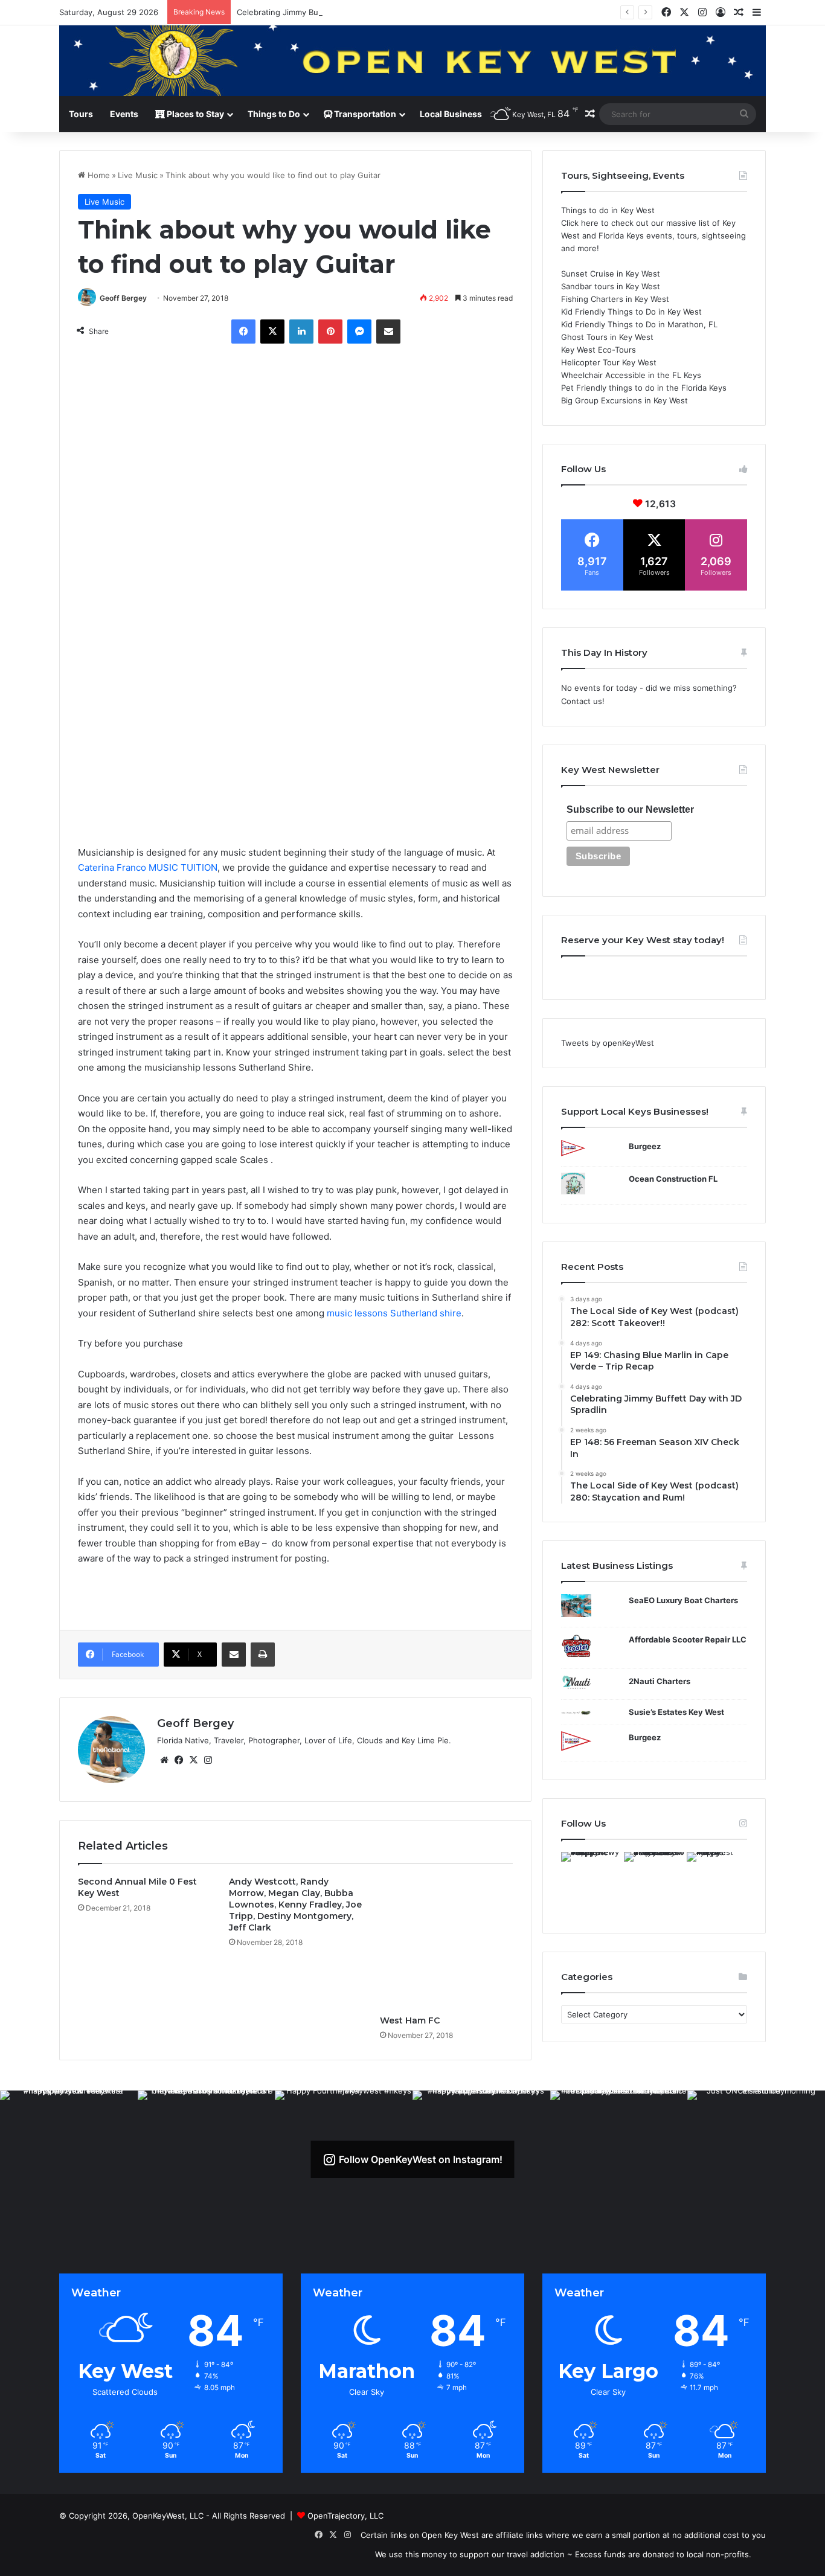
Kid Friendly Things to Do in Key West (631, 312)
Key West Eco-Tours (599, 350)
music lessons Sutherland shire (394, 1313)
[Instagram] (208, 1760)
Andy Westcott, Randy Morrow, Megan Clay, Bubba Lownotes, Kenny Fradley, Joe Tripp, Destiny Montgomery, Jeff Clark (295, 1905)
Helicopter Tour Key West (609, 362)
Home (98, 175)
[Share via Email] (388, 332)
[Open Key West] (412, 61)
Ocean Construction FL (673, 1179)
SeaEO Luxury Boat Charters (683, 1600)
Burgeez (645, 1146)
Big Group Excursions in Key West (624, 400)
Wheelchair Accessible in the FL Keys (631, 375)
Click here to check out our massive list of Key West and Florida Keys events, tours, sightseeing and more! (653, 235)
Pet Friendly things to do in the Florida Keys (644, 388)
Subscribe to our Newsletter (630, 809)
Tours (81, 114)
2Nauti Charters (660, 1681)
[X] (272, 332)
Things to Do (274, 114)
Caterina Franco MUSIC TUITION (148, 867)
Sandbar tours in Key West (611, 286)
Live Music (138, 175)
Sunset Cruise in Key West (611, 274)
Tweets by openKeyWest (608, 1043)
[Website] (164, 1760)
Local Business (451, 114)
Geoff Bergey (123, 298)
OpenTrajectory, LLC (345, 2516)
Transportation (364, 114)
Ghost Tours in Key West (607, 337)
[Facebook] (243, 332)
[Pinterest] (330, 332)
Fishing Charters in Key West (615, 299)
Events (124, 114)
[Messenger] (359, 332)
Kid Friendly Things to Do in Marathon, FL (639, 324)
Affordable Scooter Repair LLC (688, 1639)
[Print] (263, 1655)
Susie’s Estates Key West (676, 1712)
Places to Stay (194, 114)
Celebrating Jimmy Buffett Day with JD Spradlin (326, 12)
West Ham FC (410, 2020)
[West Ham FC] (446, 1943)
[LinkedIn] (301, 332)
